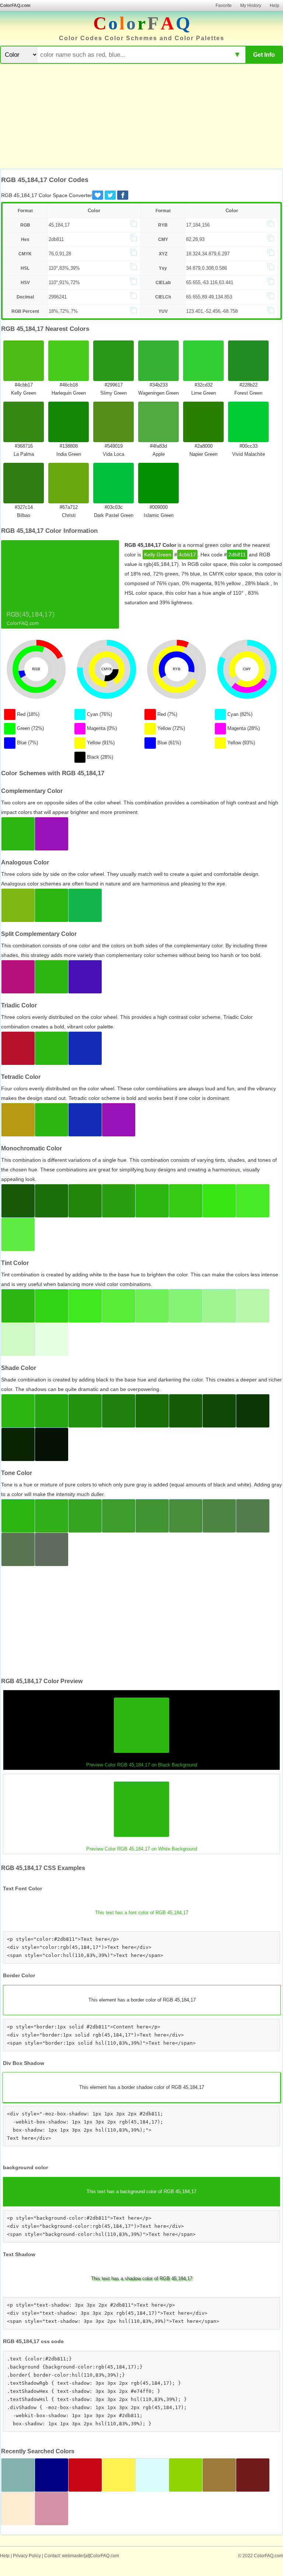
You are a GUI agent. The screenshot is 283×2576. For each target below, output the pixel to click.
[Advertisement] (141, 117)
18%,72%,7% (63, 311)
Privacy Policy (27, 2556)
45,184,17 (59, 225)
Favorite (224, 6)
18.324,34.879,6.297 (208, 254)
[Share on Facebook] (123, 195)
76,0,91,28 (60, 254)
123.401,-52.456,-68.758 (212, 311)
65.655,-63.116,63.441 (210, 282)
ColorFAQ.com (15, 6)
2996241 (58, 297)
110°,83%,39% (64, 268)
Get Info (264, 55)
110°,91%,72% (64, 282)
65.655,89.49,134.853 (209, 297)
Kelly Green (158, 555)
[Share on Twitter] (110, 195)
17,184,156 (198, 225)
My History (251, 6)
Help (275, 6)
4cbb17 (187, 555)
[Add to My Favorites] (98, 195)
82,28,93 (195, 239)
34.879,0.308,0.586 (207, 268)
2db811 (56, 239)
